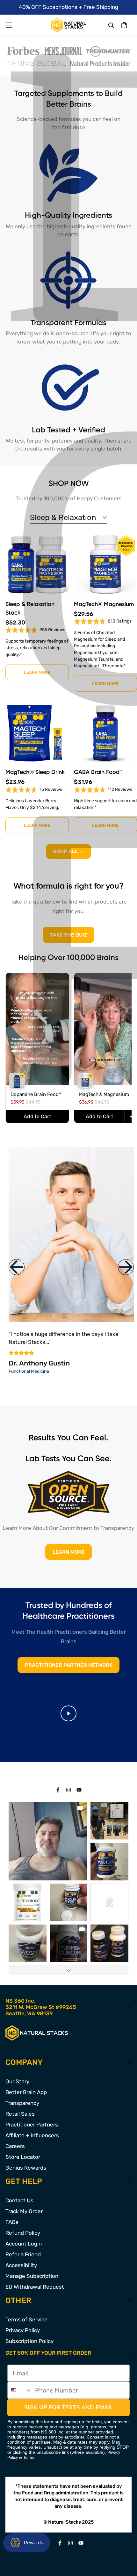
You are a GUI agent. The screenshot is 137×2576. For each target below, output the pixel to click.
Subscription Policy (29, 2341)
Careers (15, 2146)
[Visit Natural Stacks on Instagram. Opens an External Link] (69, 1790)
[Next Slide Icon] (126, 1267)
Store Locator (23, 2157)
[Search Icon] (112, 26)
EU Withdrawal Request (35, 2287)
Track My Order (24, 2211)
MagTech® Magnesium (104, 604)
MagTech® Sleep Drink (35, 772)
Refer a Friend (23, 2254)
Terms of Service (26, 2319)
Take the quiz (69, 935)
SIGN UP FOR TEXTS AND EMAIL (69, 2407)
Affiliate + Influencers (32, 2135)
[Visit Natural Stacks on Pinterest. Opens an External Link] (58, 1790)
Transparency (22, 2103)
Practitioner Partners (32, 2125)
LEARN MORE (69, 1552)
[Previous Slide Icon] (17, 1267)
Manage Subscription (32, 2276)
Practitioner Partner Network (69, 1665)
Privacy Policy (23, 2330)
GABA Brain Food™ (98, 772)
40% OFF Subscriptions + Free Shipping (68, 7)
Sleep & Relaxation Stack (30, 609)
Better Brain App (26, 2092)
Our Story (17, 2081)
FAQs (12, 2222)
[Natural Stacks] (68, 25)
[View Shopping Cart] (124, 25)
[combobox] (20, 2390)
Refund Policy (23, 2233)
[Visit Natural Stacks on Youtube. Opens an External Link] (79, 1790)
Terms (29, 2458)
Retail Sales (20, 2114)
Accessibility (21, 2265)
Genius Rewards (26, 2168)
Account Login (24, 2244)
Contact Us (19, 2200)
